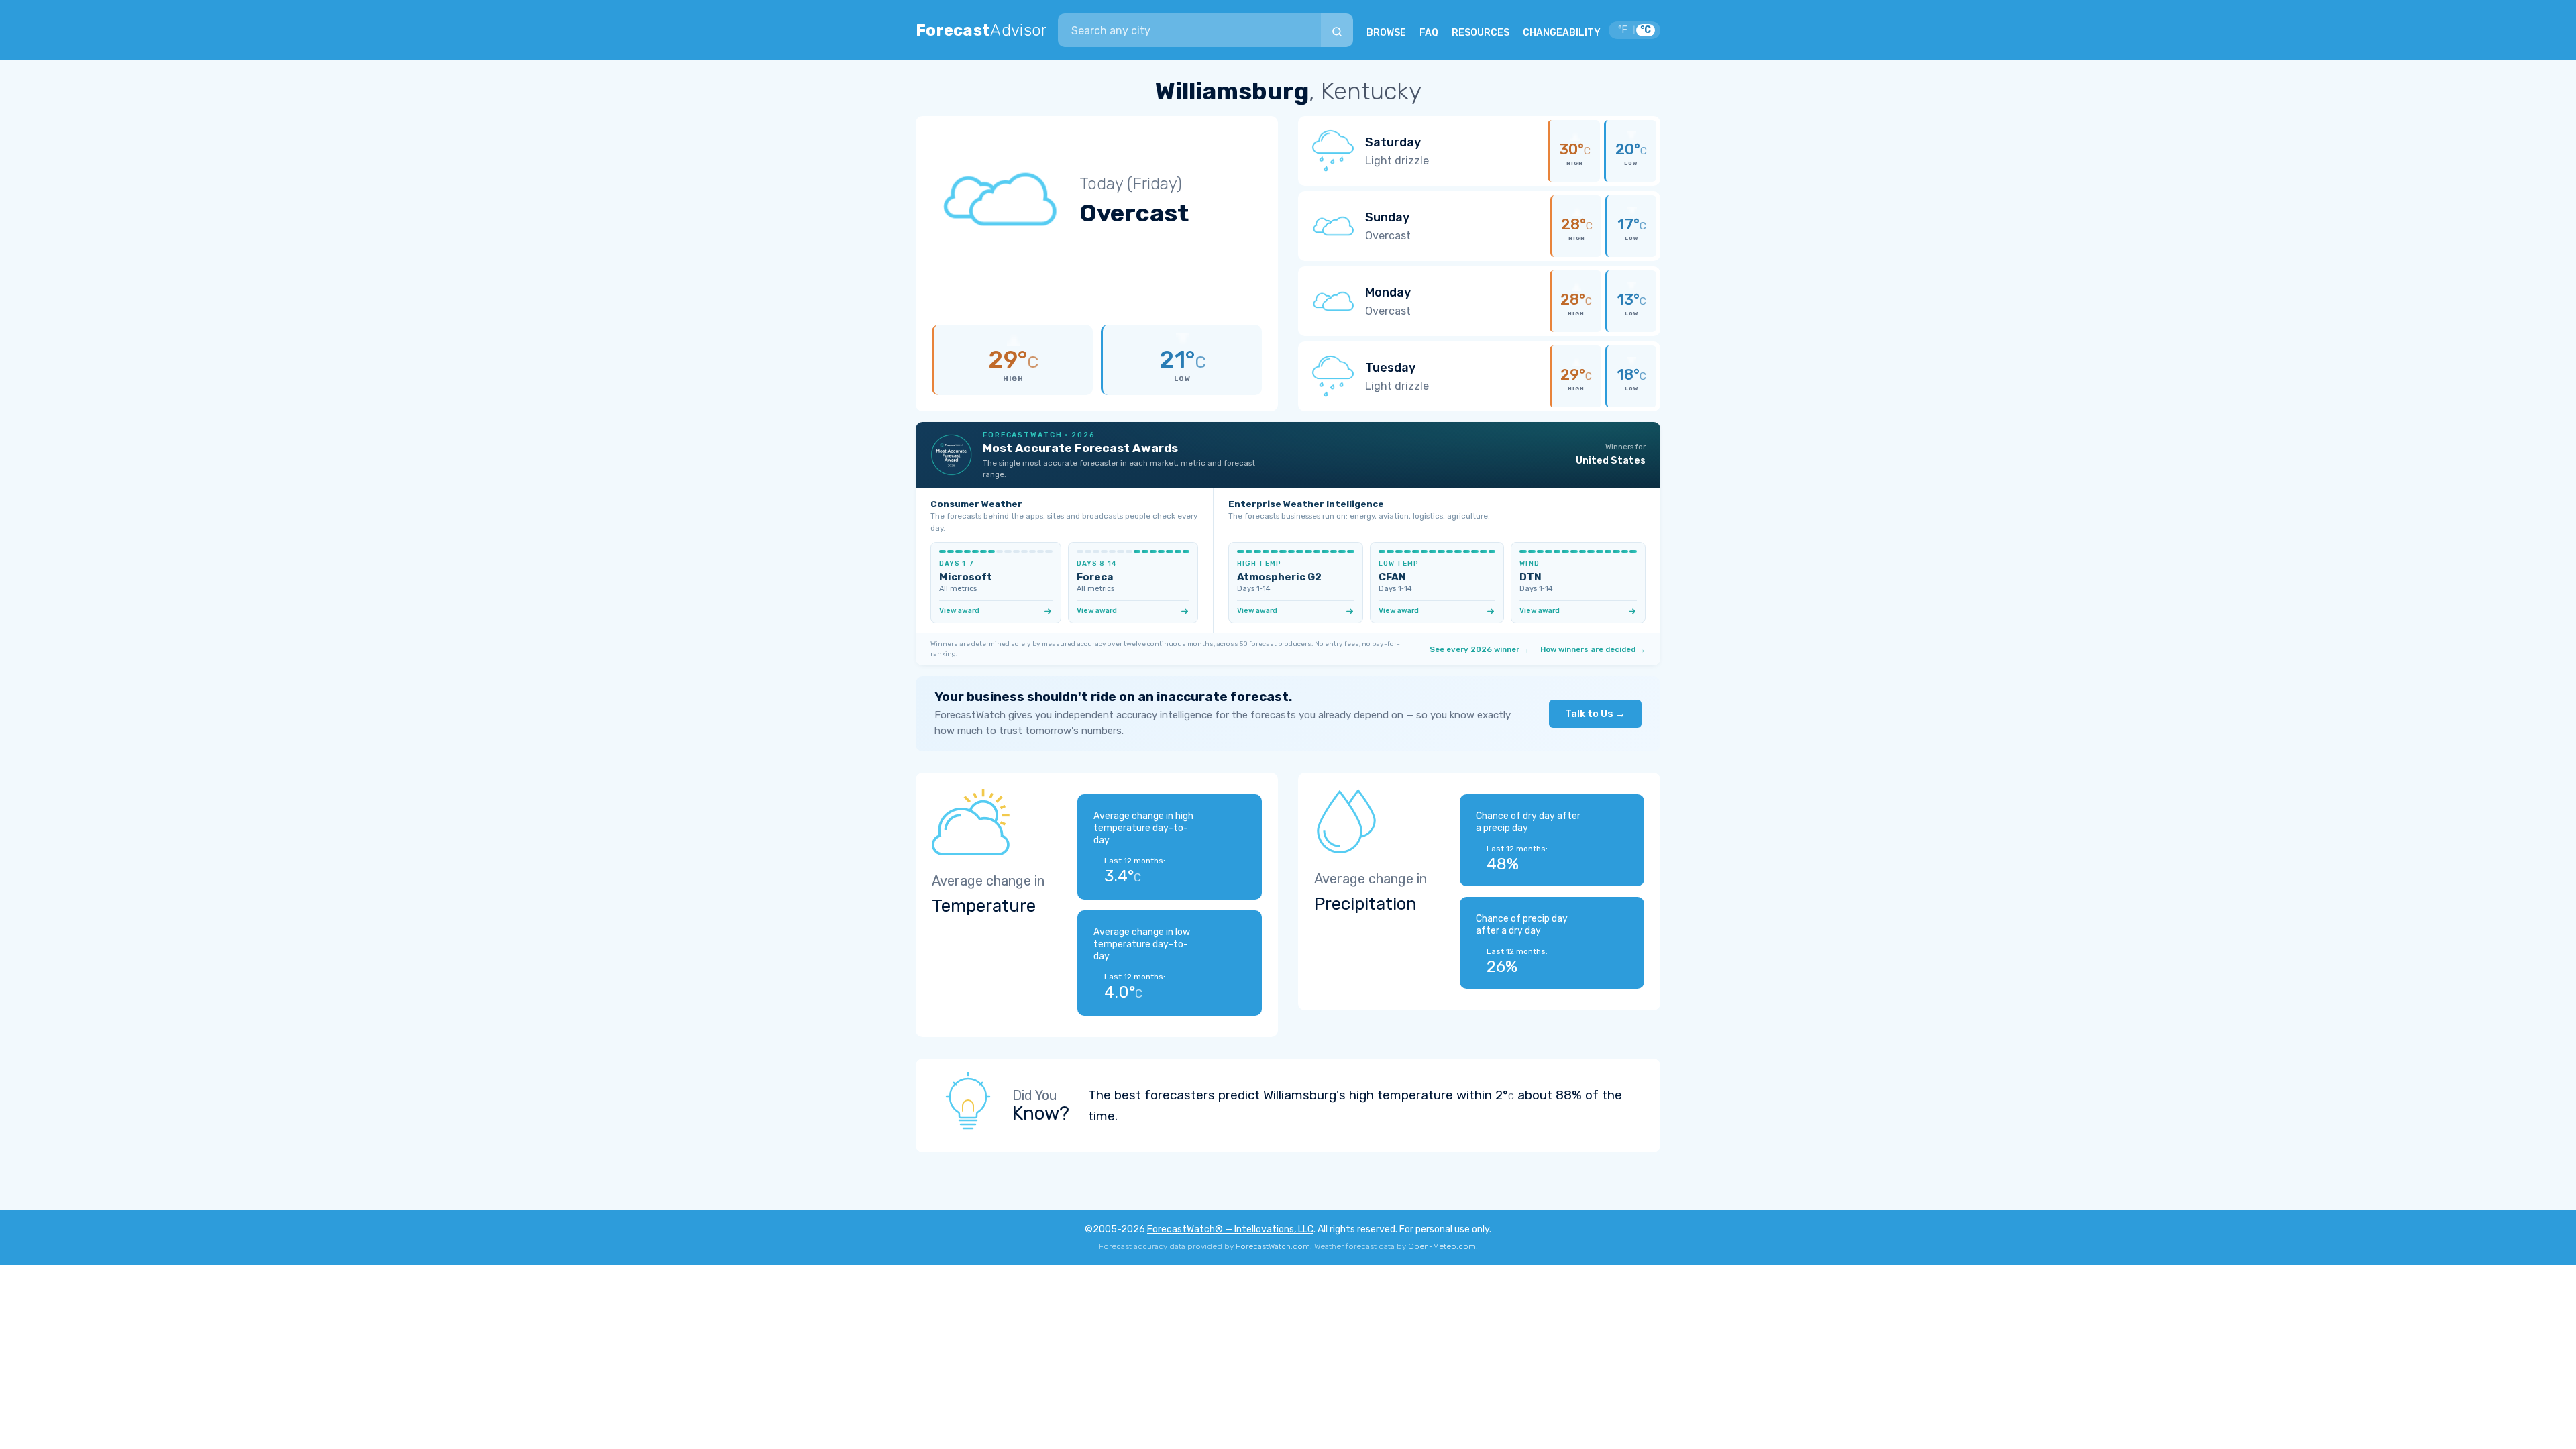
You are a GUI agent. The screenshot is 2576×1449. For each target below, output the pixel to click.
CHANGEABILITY (1562, 33)
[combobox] (1189, 30)
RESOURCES (1481, 33)
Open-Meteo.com (1442, 1246)
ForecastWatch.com (1273, 1246)
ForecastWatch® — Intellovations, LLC (1230, 1229)
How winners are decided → (1593, 649)
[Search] (1337, 30)
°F (1623, 30)
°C (1646, 30)
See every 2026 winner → (1480, 649)
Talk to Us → (1595, 714)
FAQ (1429, 33)
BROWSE (1386, 33)
